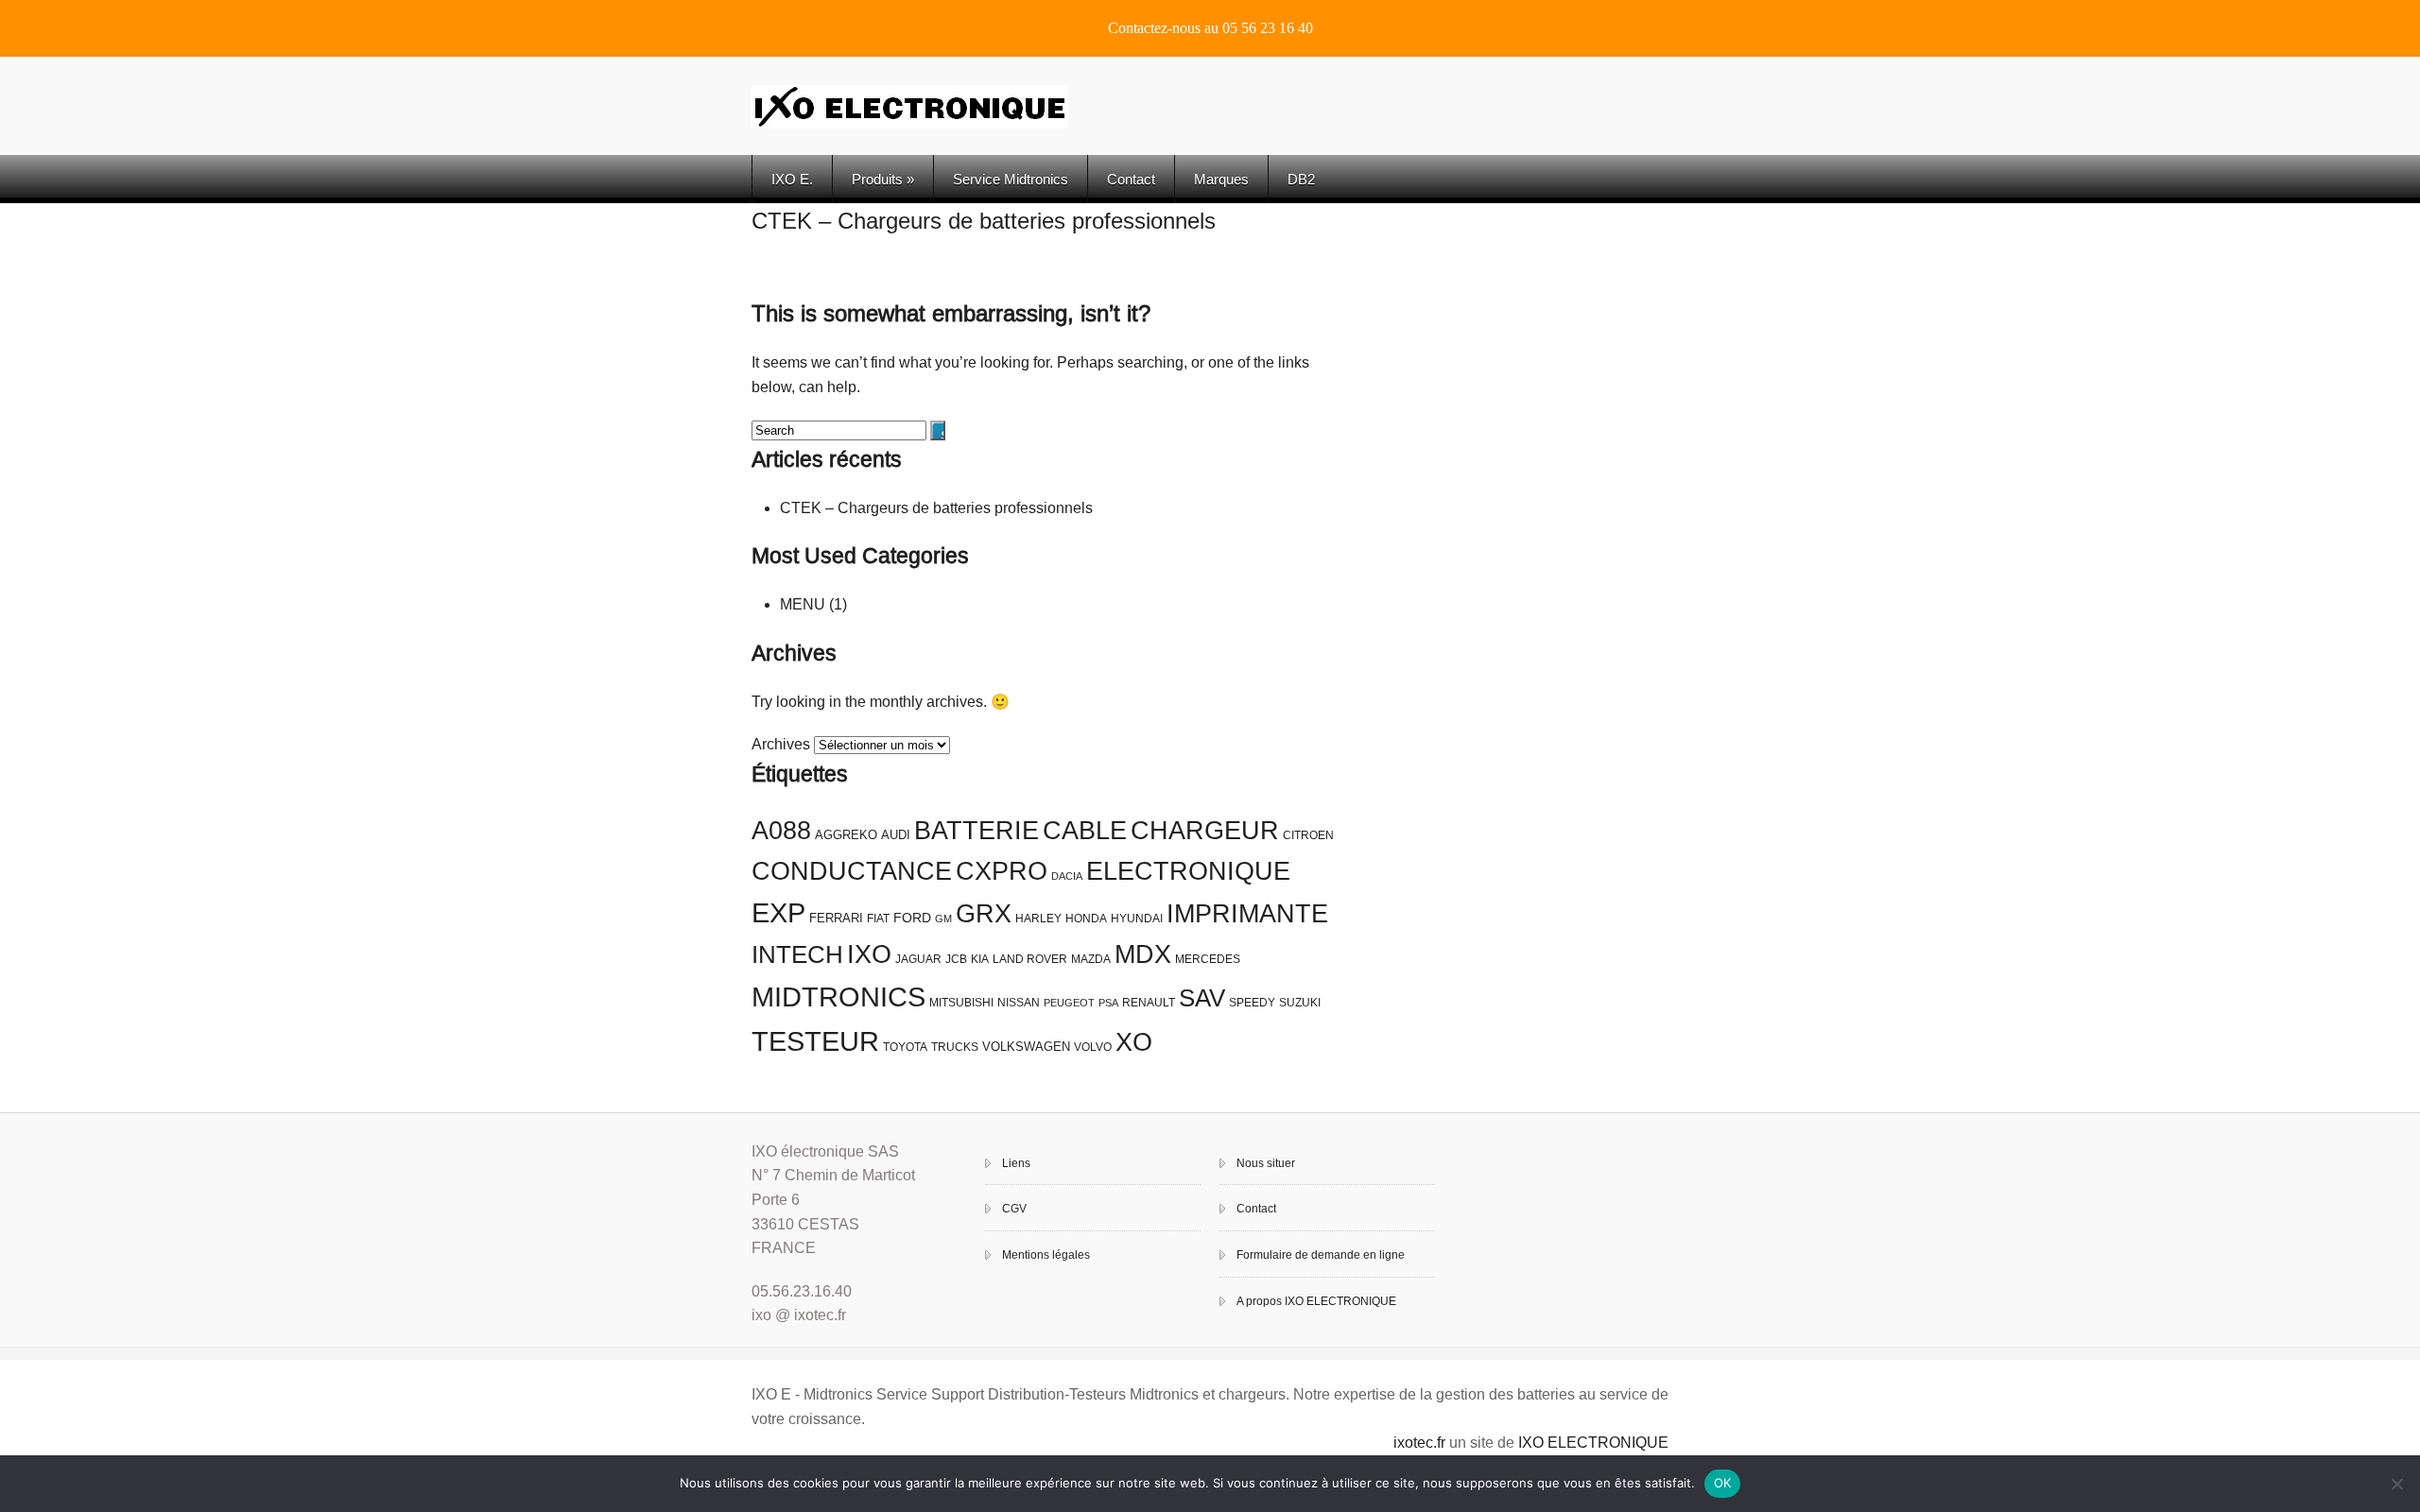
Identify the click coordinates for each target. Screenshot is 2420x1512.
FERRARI (836, 918)
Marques (1221, 179)
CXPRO (1002, 871)
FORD (912, 918)
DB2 (1301, 179)
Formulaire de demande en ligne (1321, 1255)
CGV (1014, 1209)
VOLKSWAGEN (1026, 1047)
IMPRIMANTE (1247, 914)
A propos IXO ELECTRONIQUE (1316, 1301)
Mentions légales (1046, 1255)
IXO (869, 954)
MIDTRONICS (838, 997)
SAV (1202, 998)
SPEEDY (1252, 1003)
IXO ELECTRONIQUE (1593, 1443)
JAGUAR (918, 959)
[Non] (2396, 1484)
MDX (1143, 954)
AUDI (896, 835)
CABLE (1085, 831)
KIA (980, 959)
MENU (803, 604)
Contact (1131, 179)
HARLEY (1038, 919)
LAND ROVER (1030, 959)
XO (1134, 1042)
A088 (781, 831)
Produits (883, 179)
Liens (1016, 1163)
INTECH (797, 954)
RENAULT (1149, 1003)
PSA (1108, 1003)
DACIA (1067, 876)
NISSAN (1019, 1003)
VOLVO (1093, 1047)
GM (943, 919)
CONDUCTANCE (852, 871)
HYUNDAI (1137, 919)
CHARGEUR (1205, 831)
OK (1723, 1483)
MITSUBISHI (961, 1003)
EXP (778, 913)
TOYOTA (905, 1047)
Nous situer (1266, 1163)
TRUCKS (955, 1047)
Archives (781, 744)
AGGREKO (846, 835)
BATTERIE (977, 831)
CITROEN (1308, 835)
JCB (956, 959)
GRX (984, 914)
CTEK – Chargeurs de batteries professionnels (984, 221)
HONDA (1086, 919)
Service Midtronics (1011, 179)
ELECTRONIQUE (1188, 871)
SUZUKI (1300, 1003)
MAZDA (1091, 959)
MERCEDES (1208, 959)
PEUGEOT (1069, 1003)
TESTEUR (815, 1041)
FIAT (878, 919)
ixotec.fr (1419, 1443)
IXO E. (792, 179)
